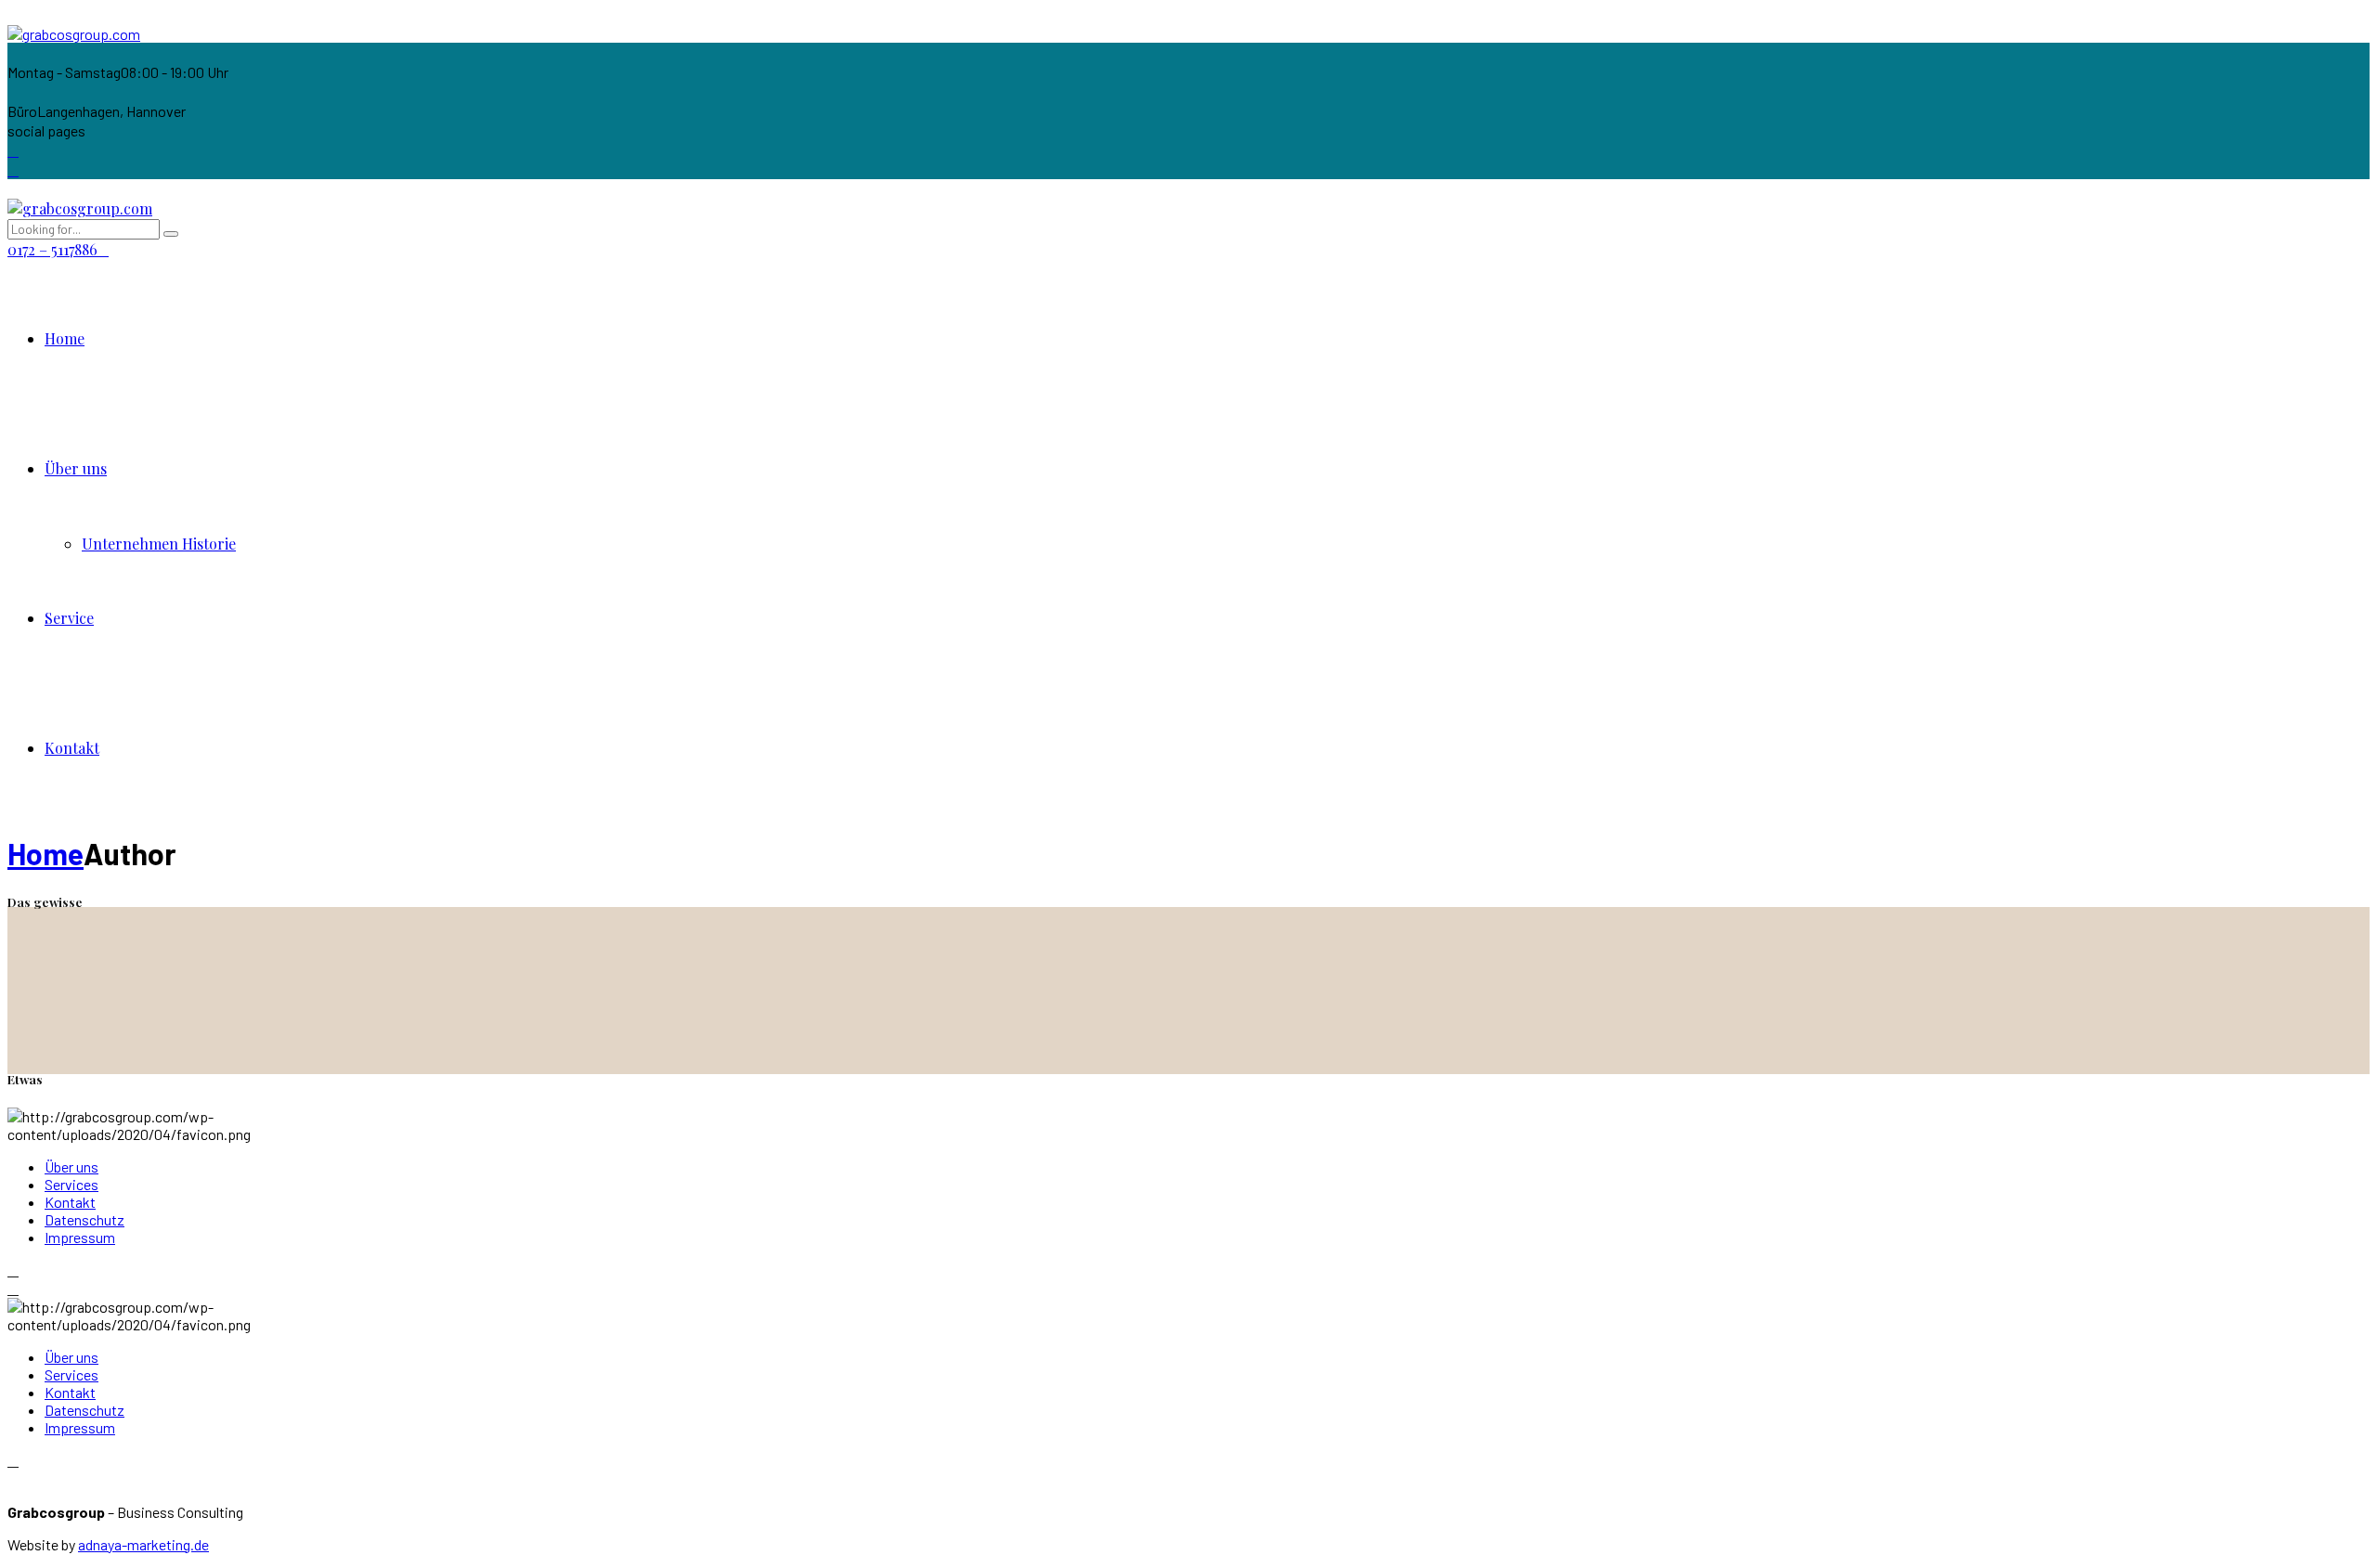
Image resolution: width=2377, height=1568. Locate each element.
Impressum (80, 1237)
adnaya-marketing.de (143, 1544)
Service (69, 618)
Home (65, 338)
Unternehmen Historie (159, 544)
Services (71, 1184)
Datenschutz (84, 1219)
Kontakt (72, 748)
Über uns (76, 468)
